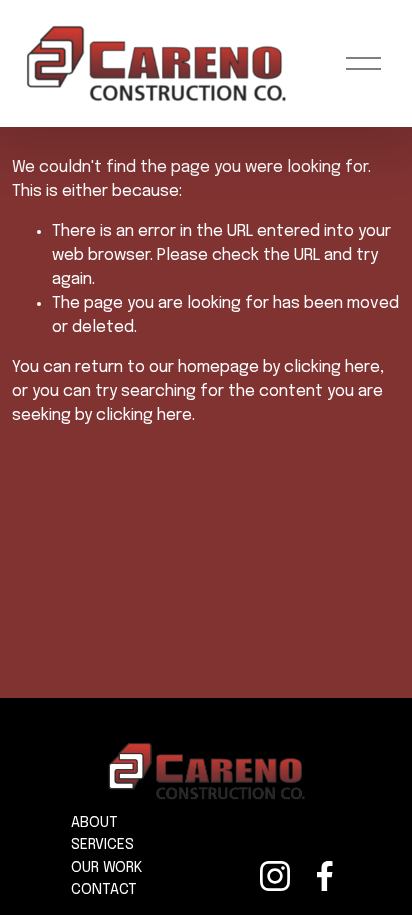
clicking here (332, 367)
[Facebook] (325, 876)
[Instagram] (275, 876)
